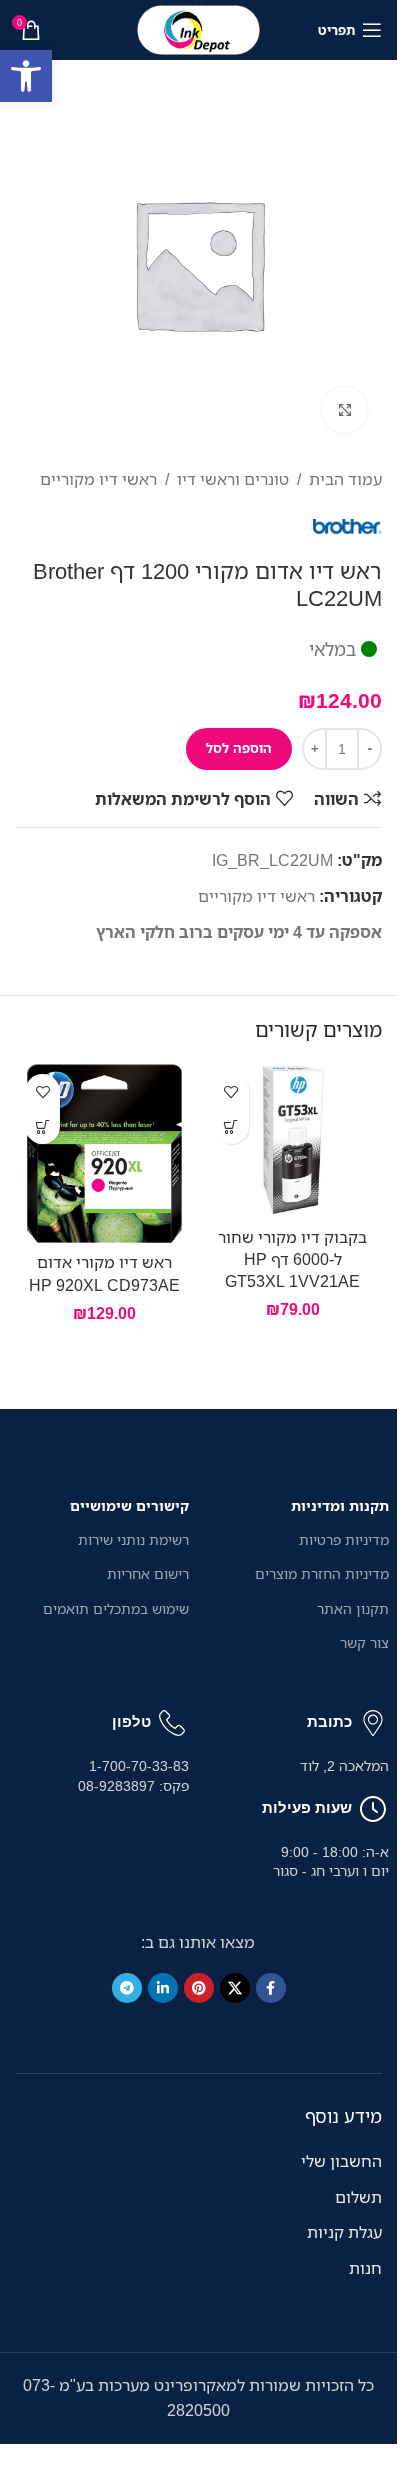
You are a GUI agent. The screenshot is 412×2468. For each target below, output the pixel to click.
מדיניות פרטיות (344, 1539)
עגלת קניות (344, 2232)
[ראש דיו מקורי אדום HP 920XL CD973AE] (104, 1153)
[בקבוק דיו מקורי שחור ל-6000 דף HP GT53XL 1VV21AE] (293, 1140)
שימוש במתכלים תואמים (116, 1608)
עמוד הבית (345, 479)
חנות (365, 2268)
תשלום (358, 2197)
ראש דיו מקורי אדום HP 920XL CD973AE (104, 1273)
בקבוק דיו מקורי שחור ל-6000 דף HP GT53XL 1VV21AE (292, 1259)
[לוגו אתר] (199, 28)
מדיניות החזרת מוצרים (322, 1573)
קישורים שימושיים (129, 1505)
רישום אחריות (148, 1573)
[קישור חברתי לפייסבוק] (271, 1988)
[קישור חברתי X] (235, 1988)
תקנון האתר (353, 1608)
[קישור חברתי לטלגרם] (127, 1988)
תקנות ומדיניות (340, 1505)
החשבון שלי (341, 2161)
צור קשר (364, 1642)
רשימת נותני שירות (133, 1539)
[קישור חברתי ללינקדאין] (163, 1988)
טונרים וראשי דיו (233, 479)
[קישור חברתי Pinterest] (199, 1988)
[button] (231, 1126)
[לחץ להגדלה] (344, 409)
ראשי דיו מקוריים (98, 479)
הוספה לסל (239, 748)
